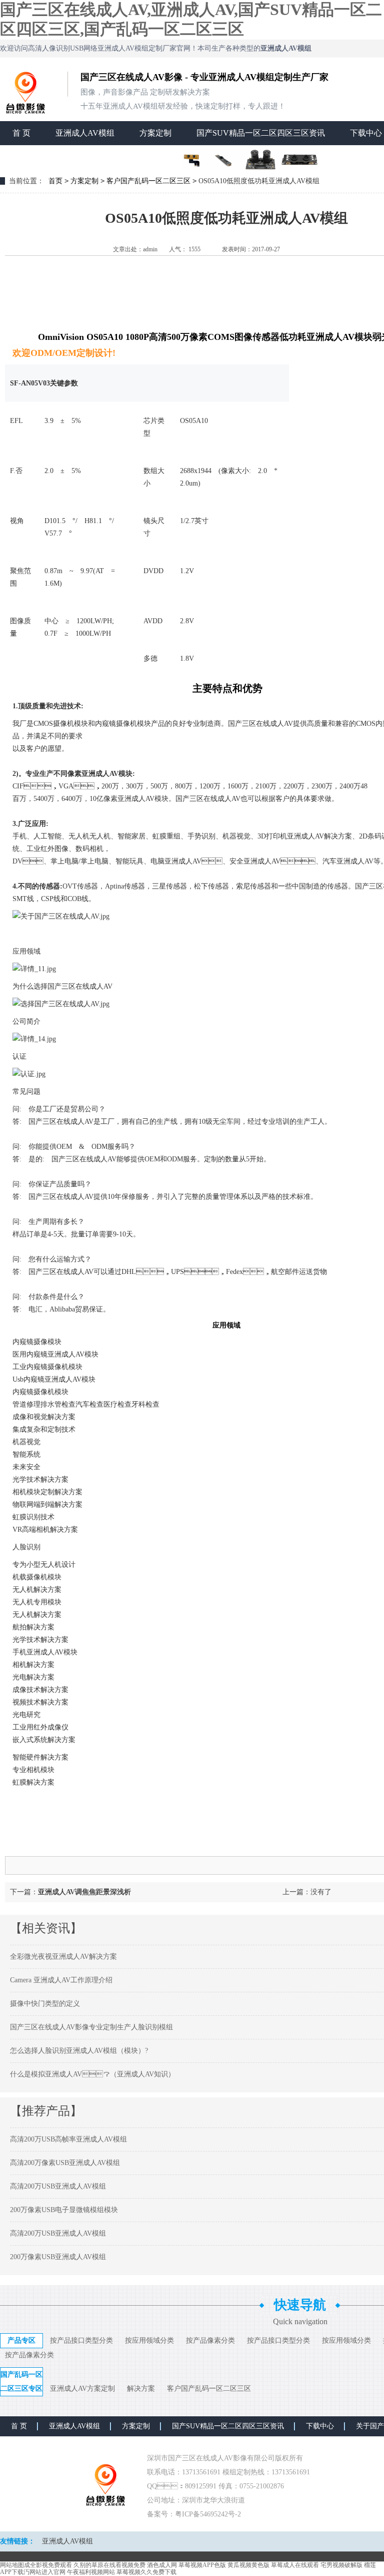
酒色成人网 (162, 2565)
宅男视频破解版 (341, 2565)
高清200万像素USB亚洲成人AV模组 (65, 2163)
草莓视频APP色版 (202, 2565)
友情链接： (17, 2541)
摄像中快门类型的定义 (45, 2004)
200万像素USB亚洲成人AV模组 (58, 2257)
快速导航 (300, 2305)
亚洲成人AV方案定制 (82, 2389)
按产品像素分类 (210, 2340)
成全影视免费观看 (48, 2565)
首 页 (21, 133)
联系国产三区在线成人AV (58, 157)
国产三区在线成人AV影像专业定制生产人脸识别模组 (91, 2027)
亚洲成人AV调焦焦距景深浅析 (84, 1892)
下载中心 (320, 2426)
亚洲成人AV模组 (85, 133)
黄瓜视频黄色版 (248, 2565)
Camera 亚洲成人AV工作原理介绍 (61, 1980)
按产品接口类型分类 (81, 2340)
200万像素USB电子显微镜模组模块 (64, 2210)
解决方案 (141, 2389)
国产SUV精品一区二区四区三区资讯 (261, 133)
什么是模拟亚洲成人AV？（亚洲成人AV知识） (92, 2074)
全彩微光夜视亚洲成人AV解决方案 (63, 1957)
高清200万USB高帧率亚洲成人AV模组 (68, 2139)
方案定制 (155, 133)
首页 (55, 181)
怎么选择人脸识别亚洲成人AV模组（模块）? (79, 2051)
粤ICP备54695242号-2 (208, 2514)
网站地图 (12, 2565)
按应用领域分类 (149, 2340)
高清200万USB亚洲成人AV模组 (58, 2186)
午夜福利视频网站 (91, 2572)
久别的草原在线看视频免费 (109, 2565)
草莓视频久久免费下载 (146, 2572)
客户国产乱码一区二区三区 (148, 181)
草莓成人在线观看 (295, 2565)
